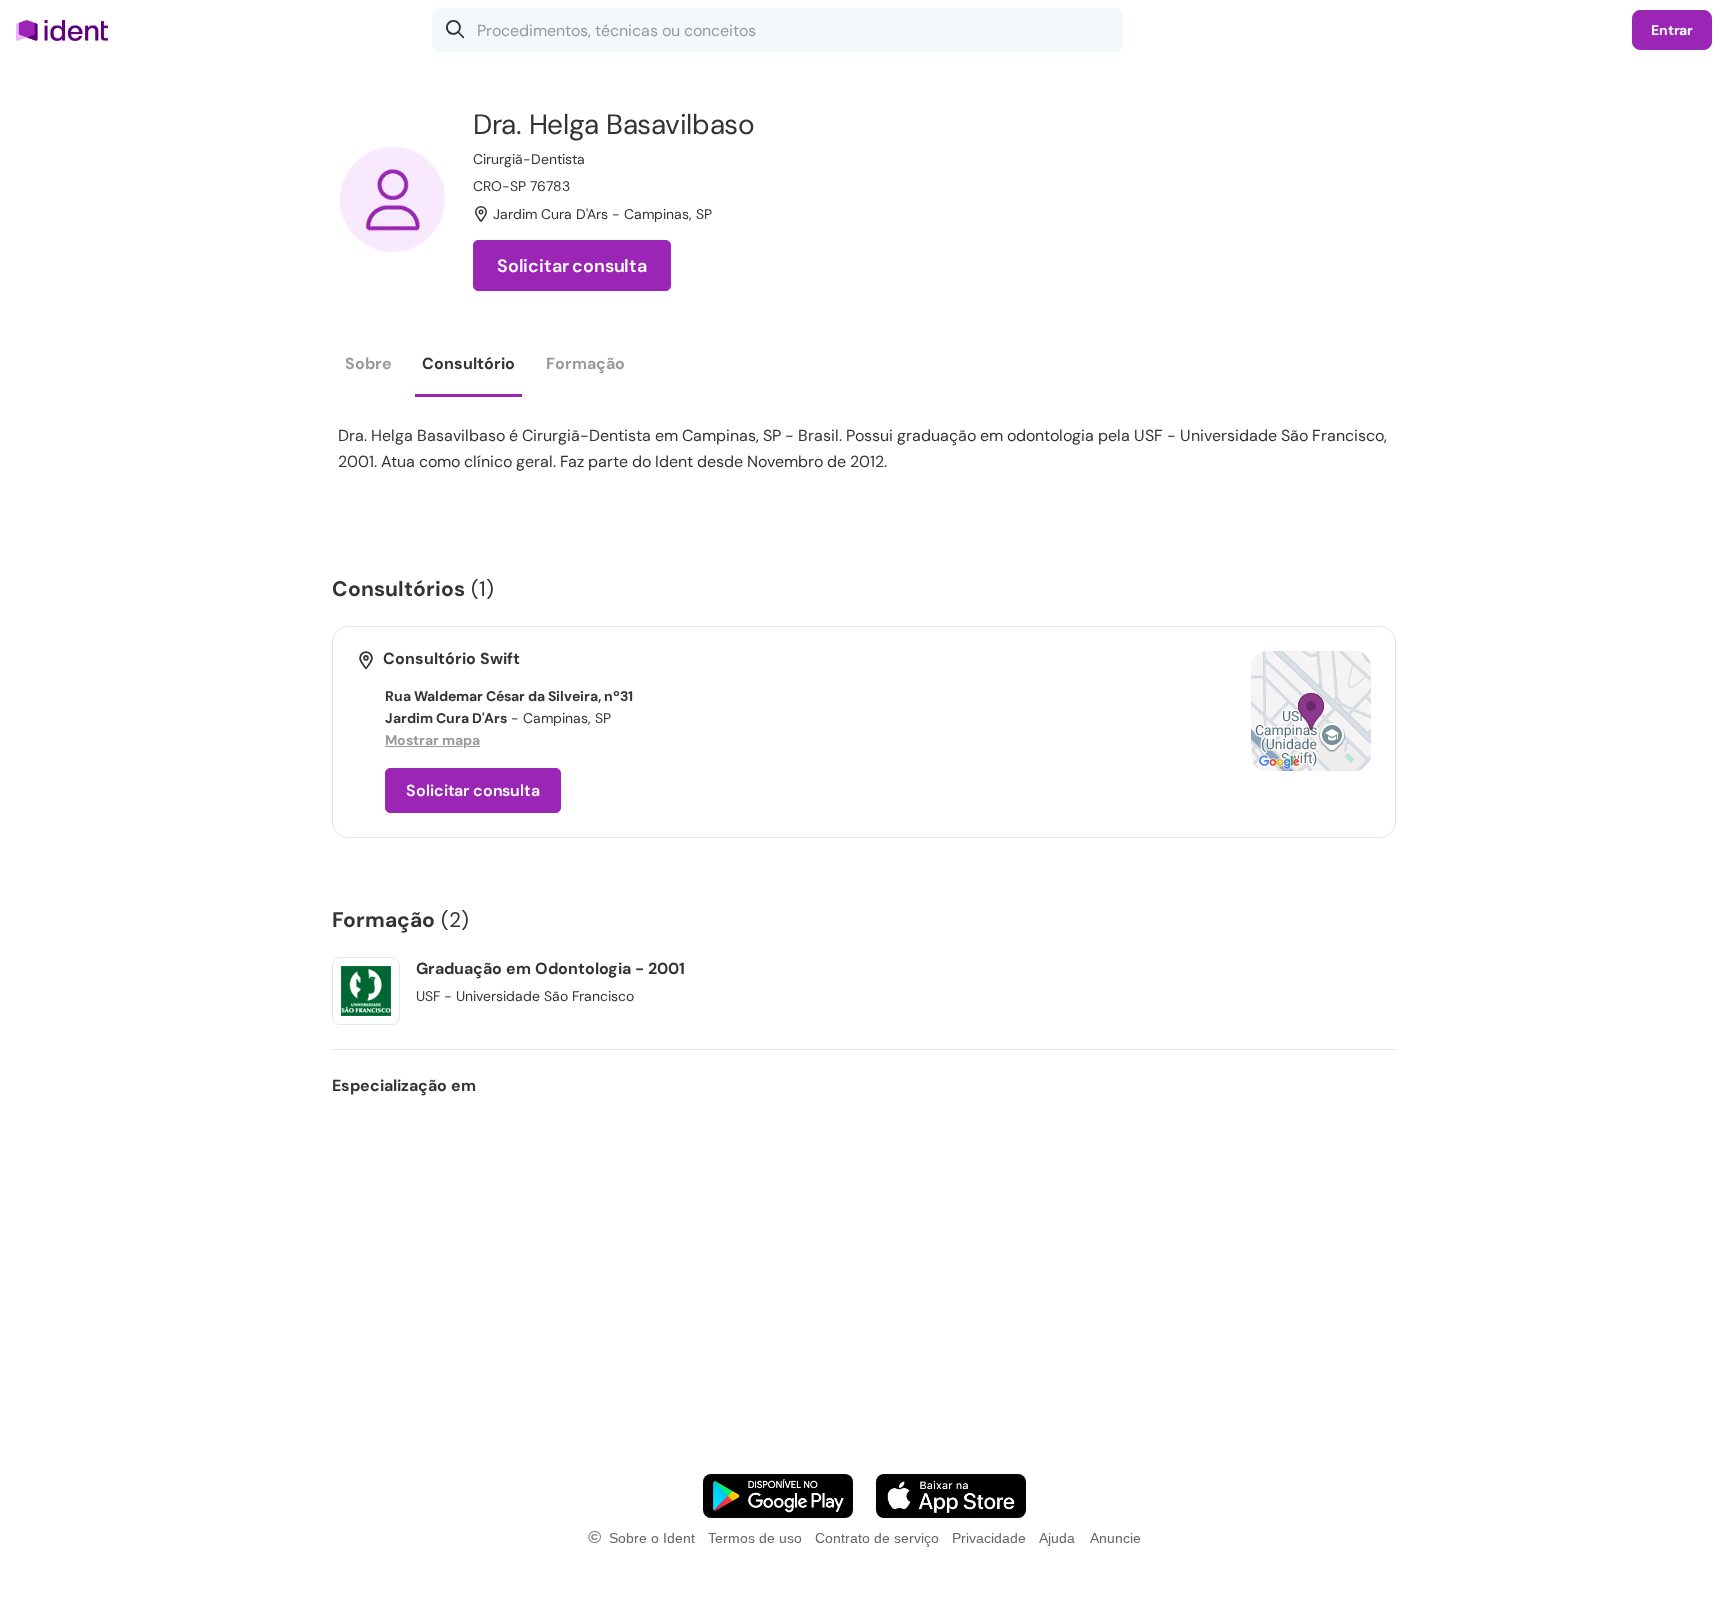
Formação (585, 363)
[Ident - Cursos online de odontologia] (68, 30)
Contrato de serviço (877, 1538)
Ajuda (1057, 1538)
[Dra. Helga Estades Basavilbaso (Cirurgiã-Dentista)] (392, 199)
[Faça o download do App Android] (778, 1496)
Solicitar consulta (572, 266)
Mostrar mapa (432, 740)
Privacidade (989, 1538)
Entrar (1672, 30)
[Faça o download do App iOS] (951, 1496)
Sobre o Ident (652, 1538)
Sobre (368, 363)
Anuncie (1115, 1538)
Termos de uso (755, 1538)
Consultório (468, 363)
